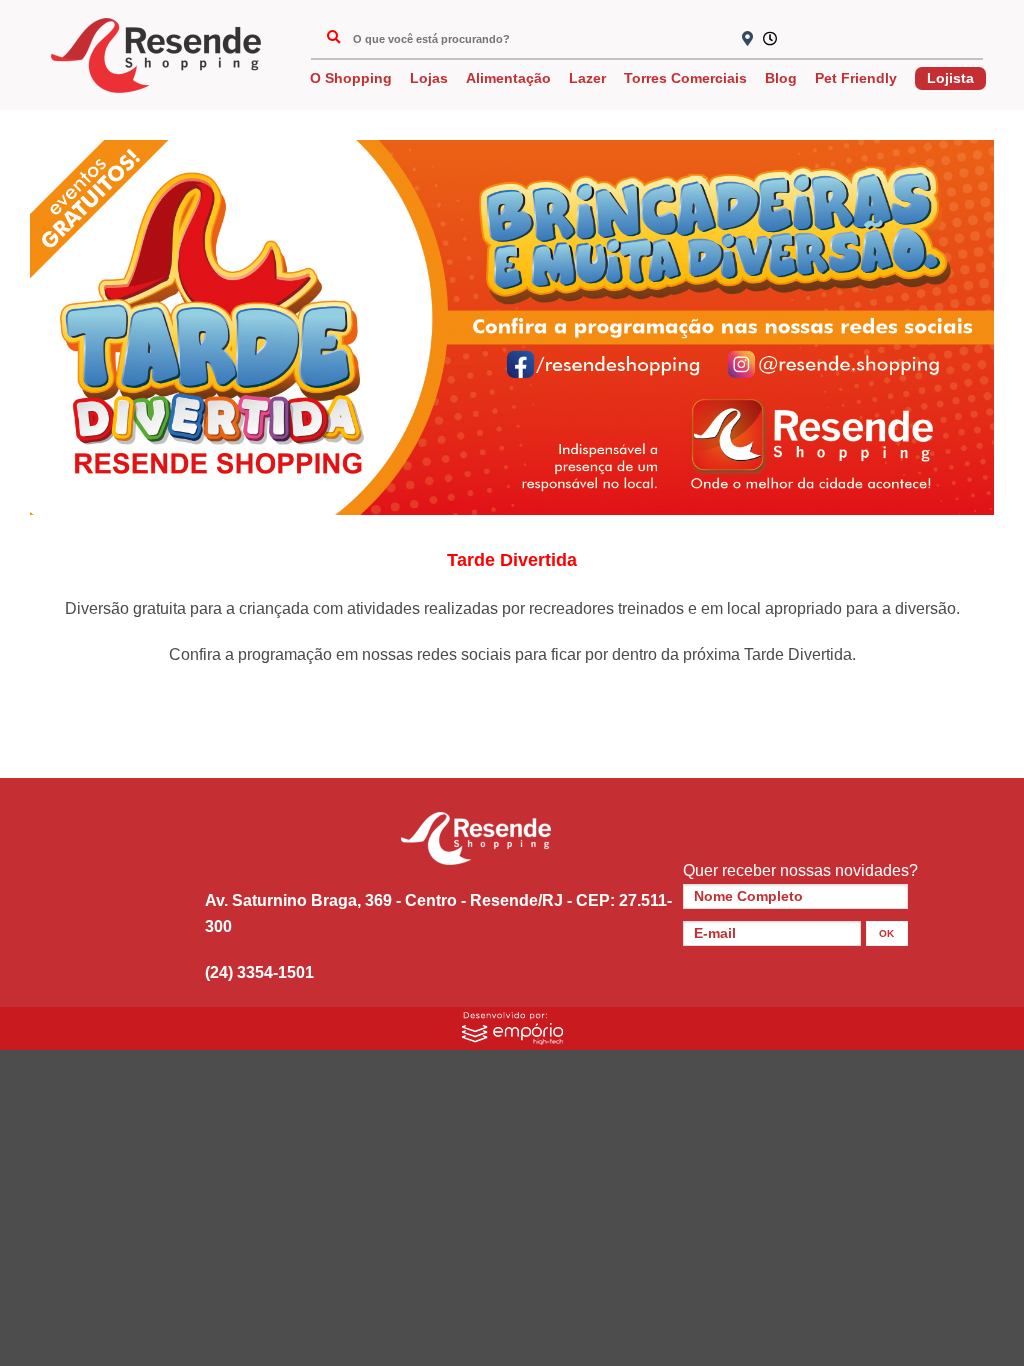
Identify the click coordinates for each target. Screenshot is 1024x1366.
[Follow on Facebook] (802, 40)
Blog (781, 78)
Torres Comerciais (685, 78)
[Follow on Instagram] (835, 40)
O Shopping (351, 78)
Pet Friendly (856, 78)
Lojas (429, 78)
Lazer (587, 78)
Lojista (950, 78)
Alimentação (508, 78)
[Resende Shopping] (156, 55)
